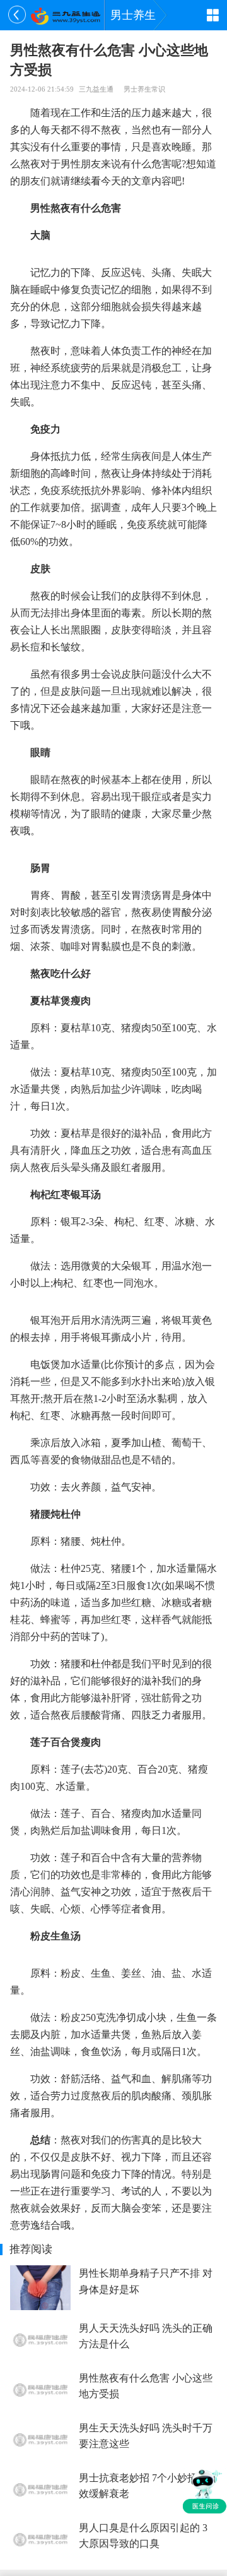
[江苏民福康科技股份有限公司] (65, 15)
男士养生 (133, 15)
